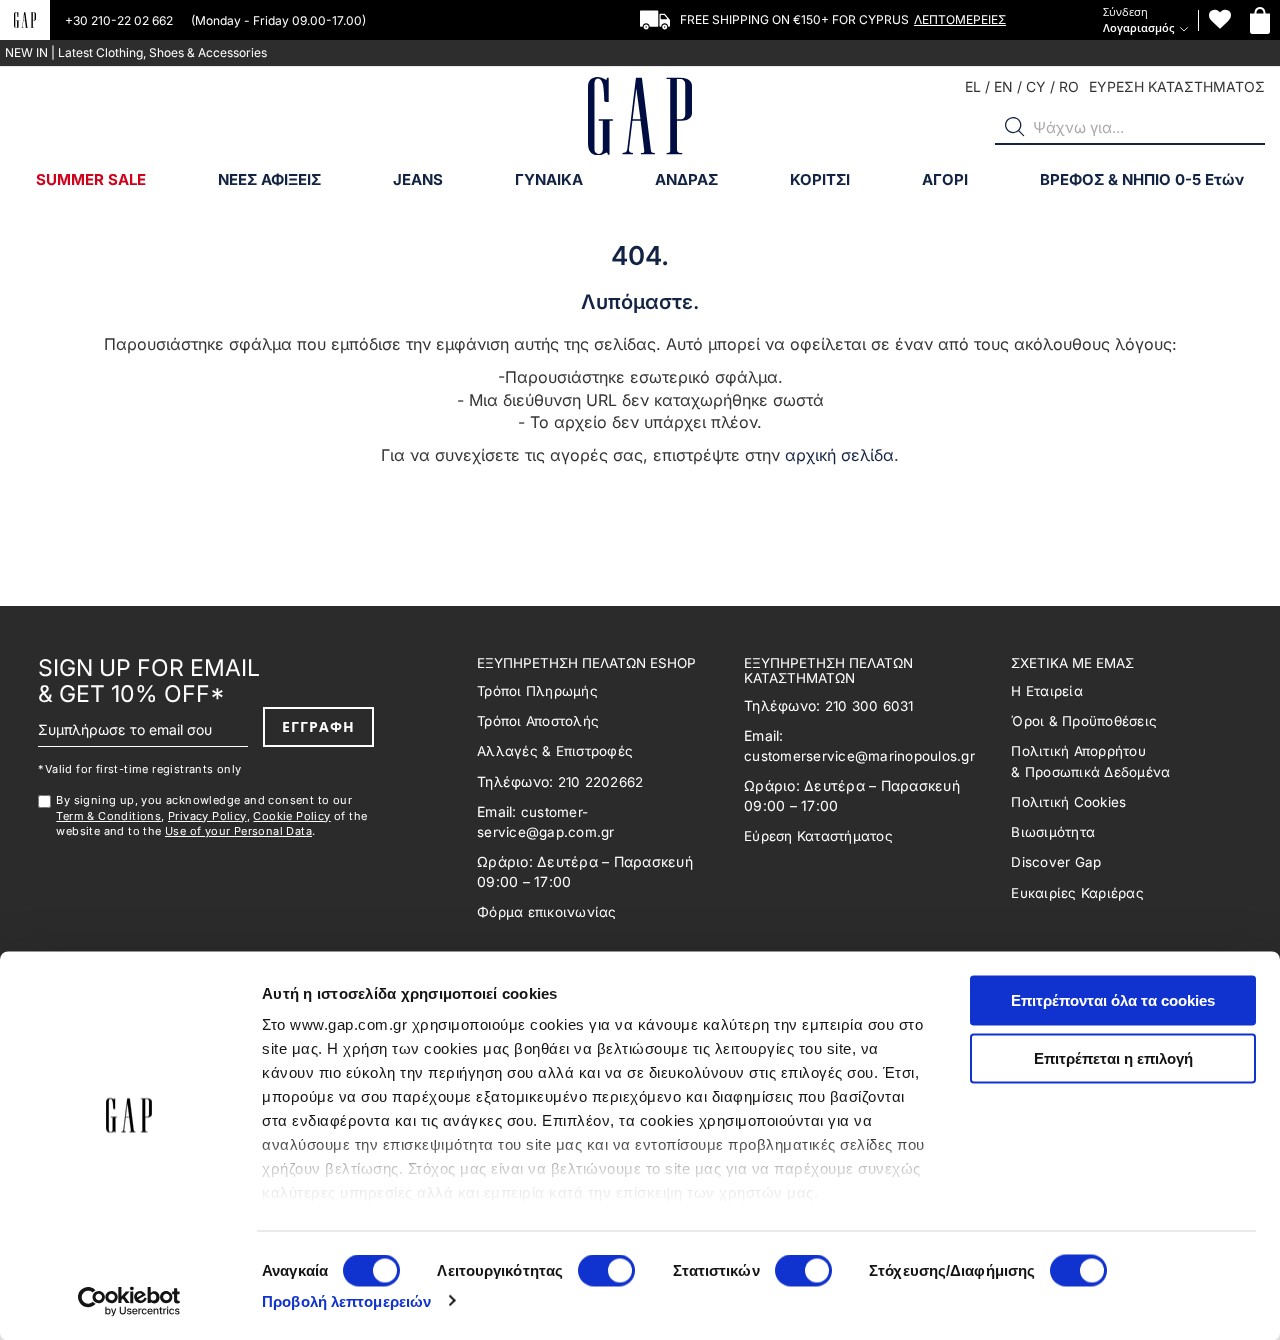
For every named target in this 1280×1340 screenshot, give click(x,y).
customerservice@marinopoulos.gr (859, 756)
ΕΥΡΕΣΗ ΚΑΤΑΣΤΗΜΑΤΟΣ (1177, 86)
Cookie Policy (291, 816)
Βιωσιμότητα (1053, 832)
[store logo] (640, 118)
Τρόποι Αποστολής (538, 721)
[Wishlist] (1220, 19)
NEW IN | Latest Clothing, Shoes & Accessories (136, 52)
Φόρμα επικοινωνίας (547, 912)
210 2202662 (601, 782)
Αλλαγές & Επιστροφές (555, 751)
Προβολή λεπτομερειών (346, 1300)
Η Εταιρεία (1047, 691)
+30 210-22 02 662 (120, 20)
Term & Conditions (108, 816)
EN (1003, 86)
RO (1069, 86)
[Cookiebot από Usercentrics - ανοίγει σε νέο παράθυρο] (129, 1301)
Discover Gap (1056, 862)
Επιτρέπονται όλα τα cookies (1113, 1000)
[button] (1015, 127)
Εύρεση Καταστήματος (818, 836)
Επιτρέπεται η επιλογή (1113, 1057)
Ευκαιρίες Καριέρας (1077, 893)
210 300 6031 (869, 706)
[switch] (606, 1272)
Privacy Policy (207, 816)
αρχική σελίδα (839, 455)
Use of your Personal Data (238, 831)
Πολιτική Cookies (1068, 802)
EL (973, 86)
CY (1036, 86)
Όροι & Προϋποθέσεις (1084, 721)
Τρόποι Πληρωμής (537, 691)
